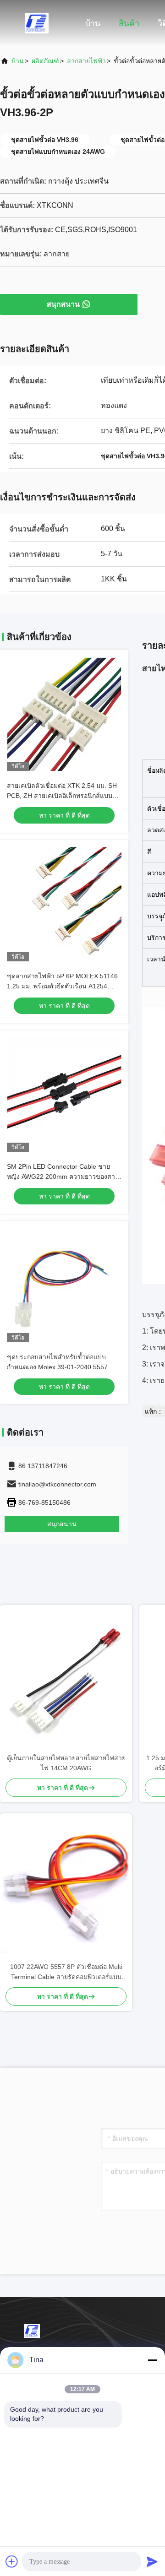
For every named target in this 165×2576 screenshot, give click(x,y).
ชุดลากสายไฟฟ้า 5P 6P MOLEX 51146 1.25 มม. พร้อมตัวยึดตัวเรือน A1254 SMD (62, 986)
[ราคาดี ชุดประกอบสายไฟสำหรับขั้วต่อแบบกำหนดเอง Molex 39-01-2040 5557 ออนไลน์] (64, 1285)
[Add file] (12, 2561)
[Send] (152, 2561)
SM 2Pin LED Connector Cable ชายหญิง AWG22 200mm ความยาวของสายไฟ (63, 1177)
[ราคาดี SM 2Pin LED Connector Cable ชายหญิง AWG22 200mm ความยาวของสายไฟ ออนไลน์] (64, 1095)
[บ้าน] (37, 23)
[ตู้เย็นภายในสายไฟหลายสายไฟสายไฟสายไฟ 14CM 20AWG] (66, 1679)
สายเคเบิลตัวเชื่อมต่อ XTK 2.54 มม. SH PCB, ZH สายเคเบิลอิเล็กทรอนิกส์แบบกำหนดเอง (62, 796)
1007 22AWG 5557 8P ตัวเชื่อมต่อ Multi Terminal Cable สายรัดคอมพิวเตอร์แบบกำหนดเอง (66, 1972)
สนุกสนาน (63, 304)
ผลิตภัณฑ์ (45, 61)
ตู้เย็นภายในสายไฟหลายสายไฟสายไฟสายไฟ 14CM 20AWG (66, 1763)
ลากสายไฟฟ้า (86, 61)
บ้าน (93, 23)
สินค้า (129, 23)
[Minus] (152, 2360)
